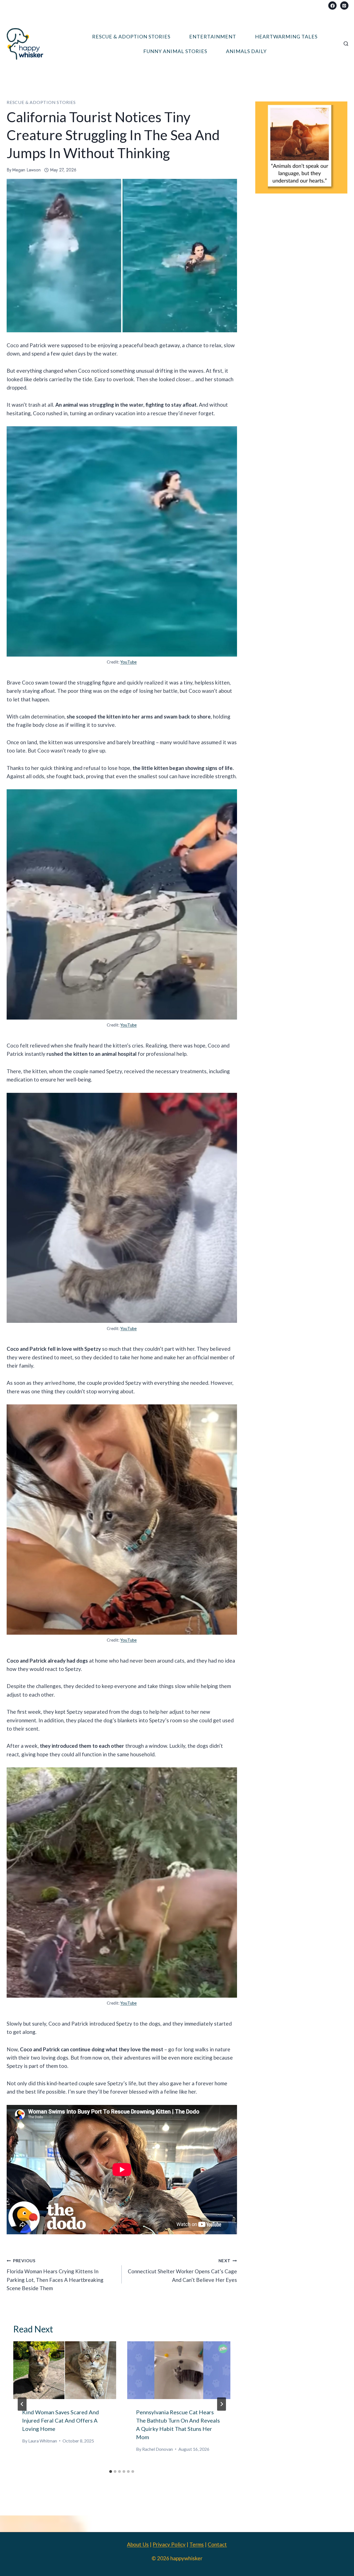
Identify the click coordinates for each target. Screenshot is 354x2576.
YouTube (128, 662)
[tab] (111, 2472)
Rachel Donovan (158, 2449)
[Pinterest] (344, 6)
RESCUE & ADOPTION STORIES (131, 36)
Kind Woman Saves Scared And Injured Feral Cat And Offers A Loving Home (61, 2420)
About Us (138, 2544)
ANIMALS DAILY (246, 51)
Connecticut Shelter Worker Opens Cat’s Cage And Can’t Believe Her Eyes (182, 2270)
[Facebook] (332, 6)
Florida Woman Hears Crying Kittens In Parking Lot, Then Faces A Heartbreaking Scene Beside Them (55, 2275)
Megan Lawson (26, 170)
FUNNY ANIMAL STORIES (175, 51)
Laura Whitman (43, 2441)
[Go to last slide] (22, 2404)
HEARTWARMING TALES (286, 36)
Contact (217, 2544)
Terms (197, 2544)
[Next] (222, 2404)
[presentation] (65, 2370)
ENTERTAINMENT (213, 36)
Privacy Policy (169, 2544)
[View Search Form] (346, 44)
